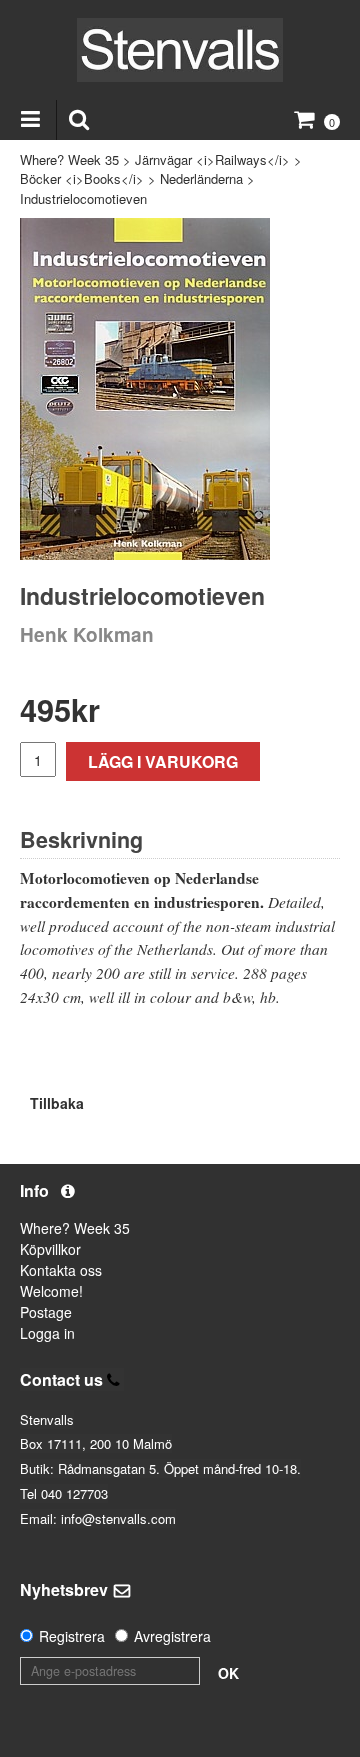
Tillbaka (57, 1103)
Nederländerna (201, 178)
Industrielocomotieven (83, 198)
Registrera (72, 1636)
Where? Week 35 (69, 159)
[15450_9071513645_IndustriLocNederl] (145, 389)
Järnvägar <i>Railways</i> (212, 159)
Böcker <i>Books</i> (82, 178)
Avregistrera (172, 1636)
